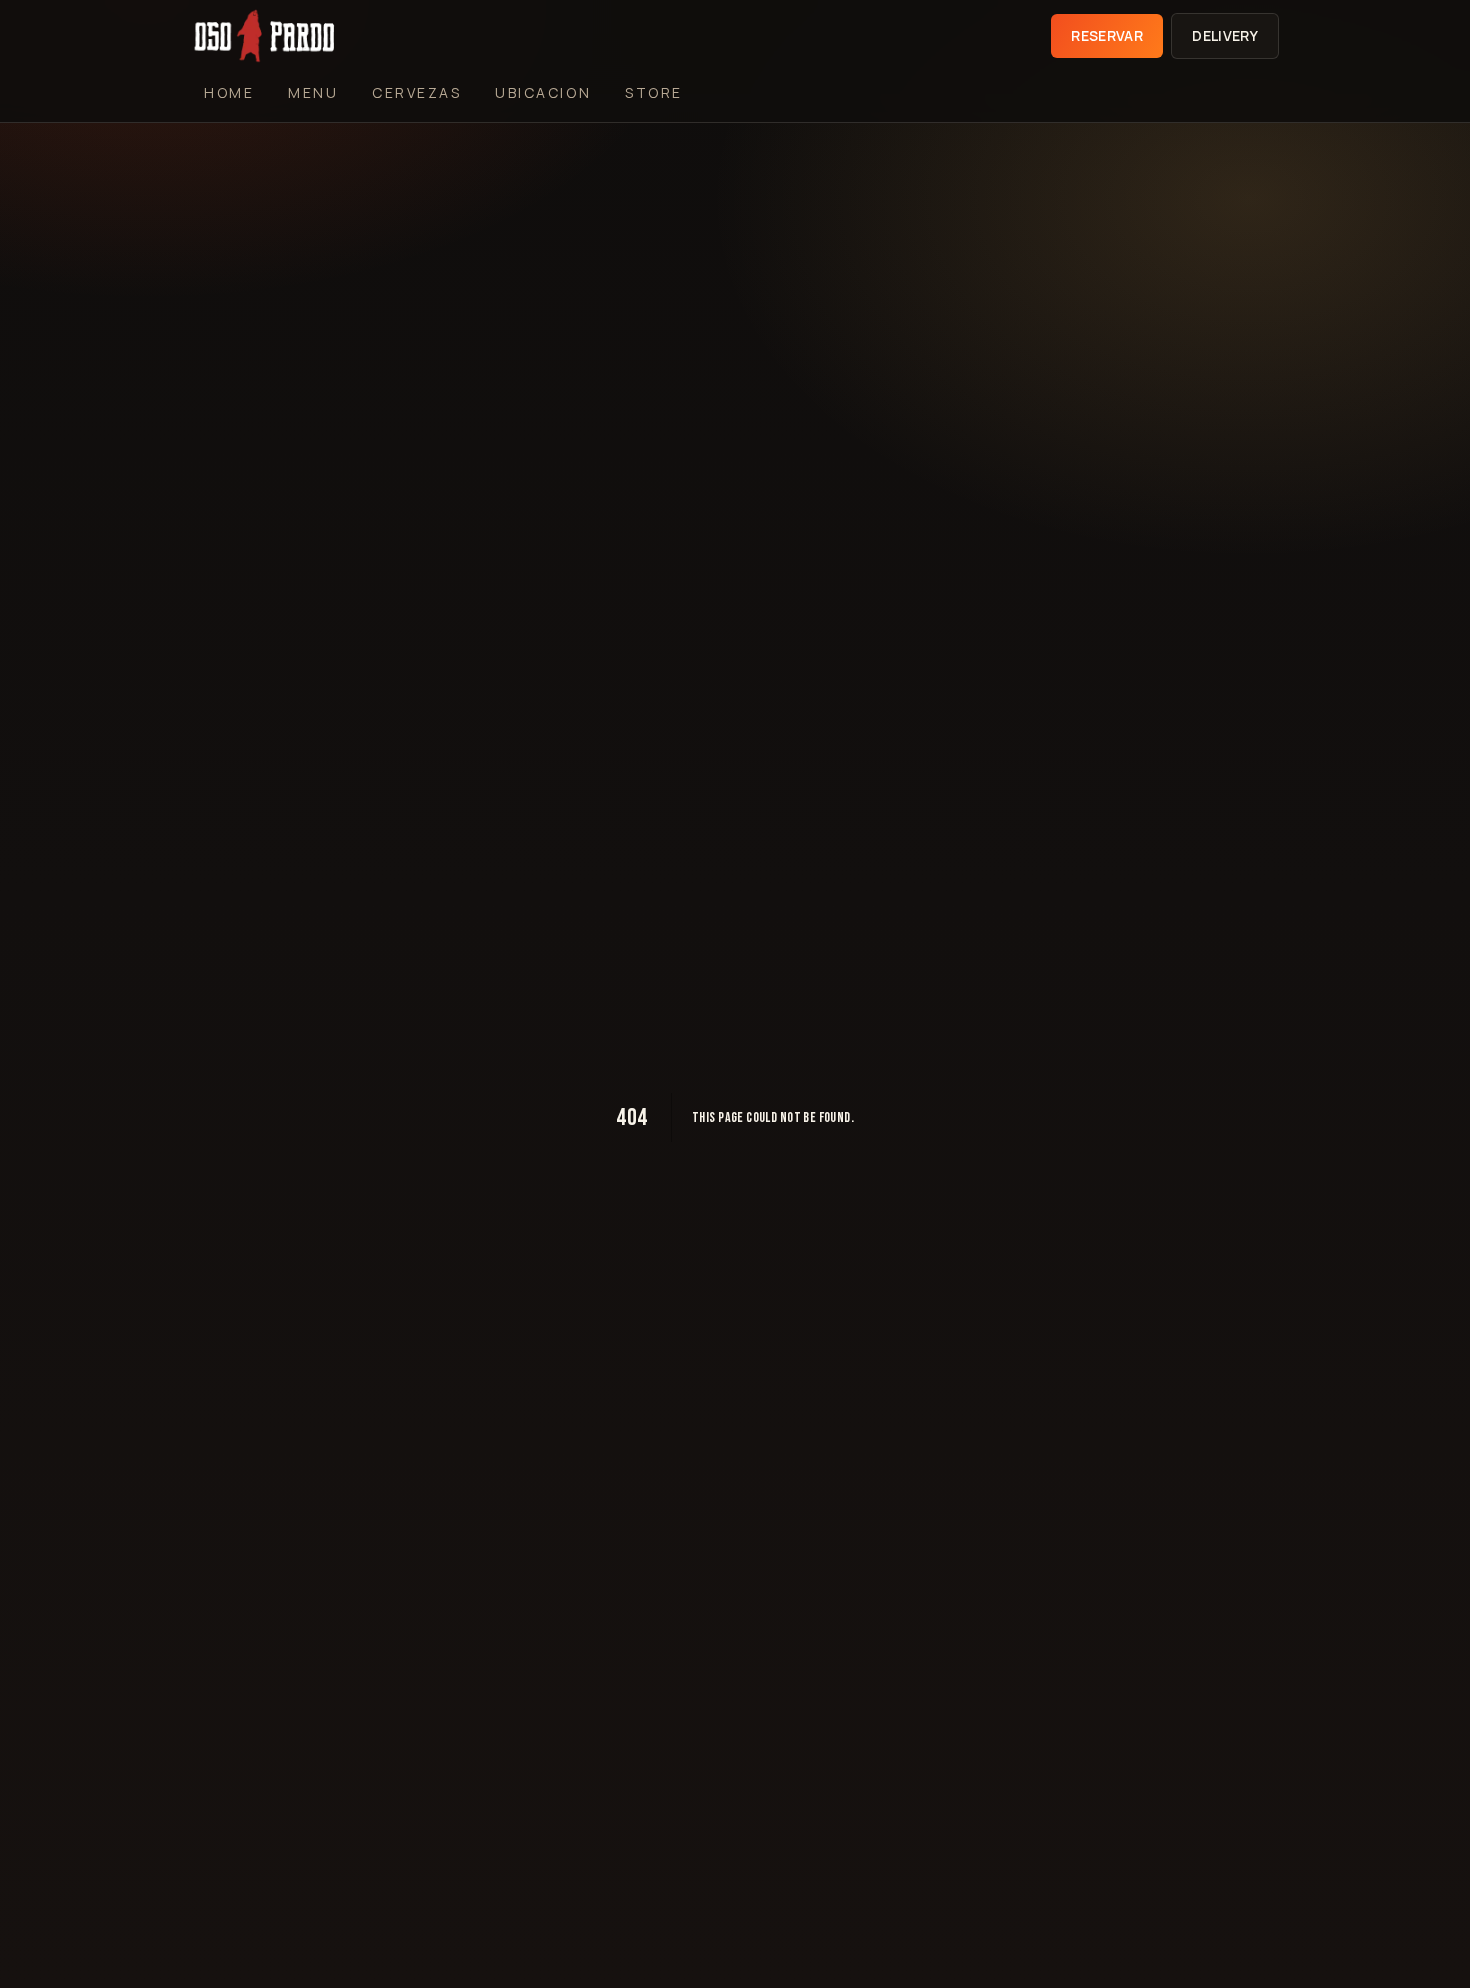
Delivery (1225, 35)
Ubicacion (543, 92)
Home (229, 92)
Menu (313, 92)
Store (654, 92)
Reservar (1107, 35)
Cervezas (416, 92)
